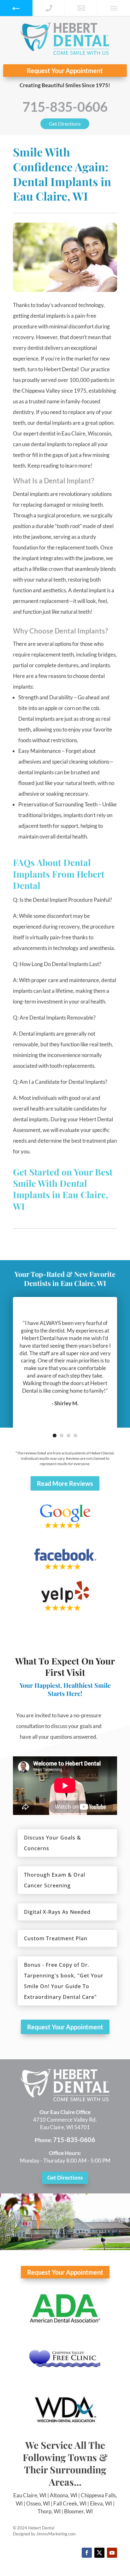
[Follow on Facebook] (87, 2553)
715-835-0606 (65, 107)
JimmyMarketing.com (56, 2534)
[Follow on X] (99, 2553)
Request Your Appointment (65, 71)
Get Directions (65, 124)
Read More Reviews (65, 1483)
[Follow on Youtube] (112, 2553)
